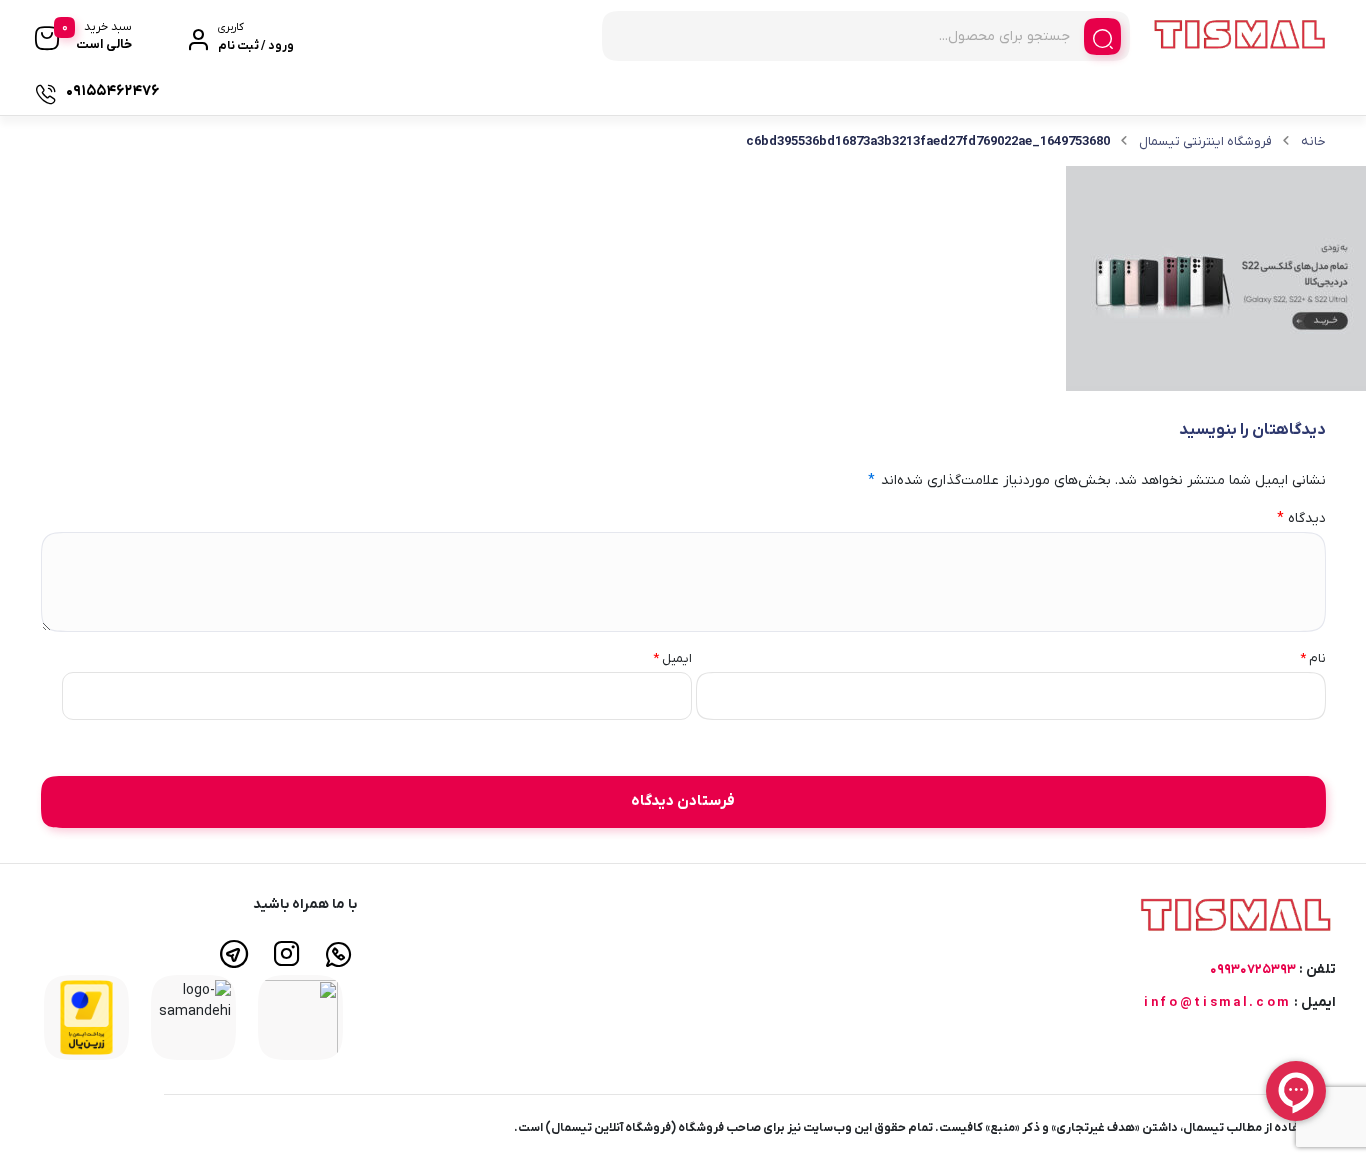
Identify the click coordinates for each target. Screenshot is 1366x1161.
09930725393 (1253, 969)
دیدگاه (1301, 518)
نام (1313, 658)
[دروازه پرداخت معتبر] (86, 1016)
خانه (1313, 141)
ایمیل (672, 658)
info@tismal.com (1217, 1002)
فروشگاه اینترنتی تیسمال (1205, 141)
